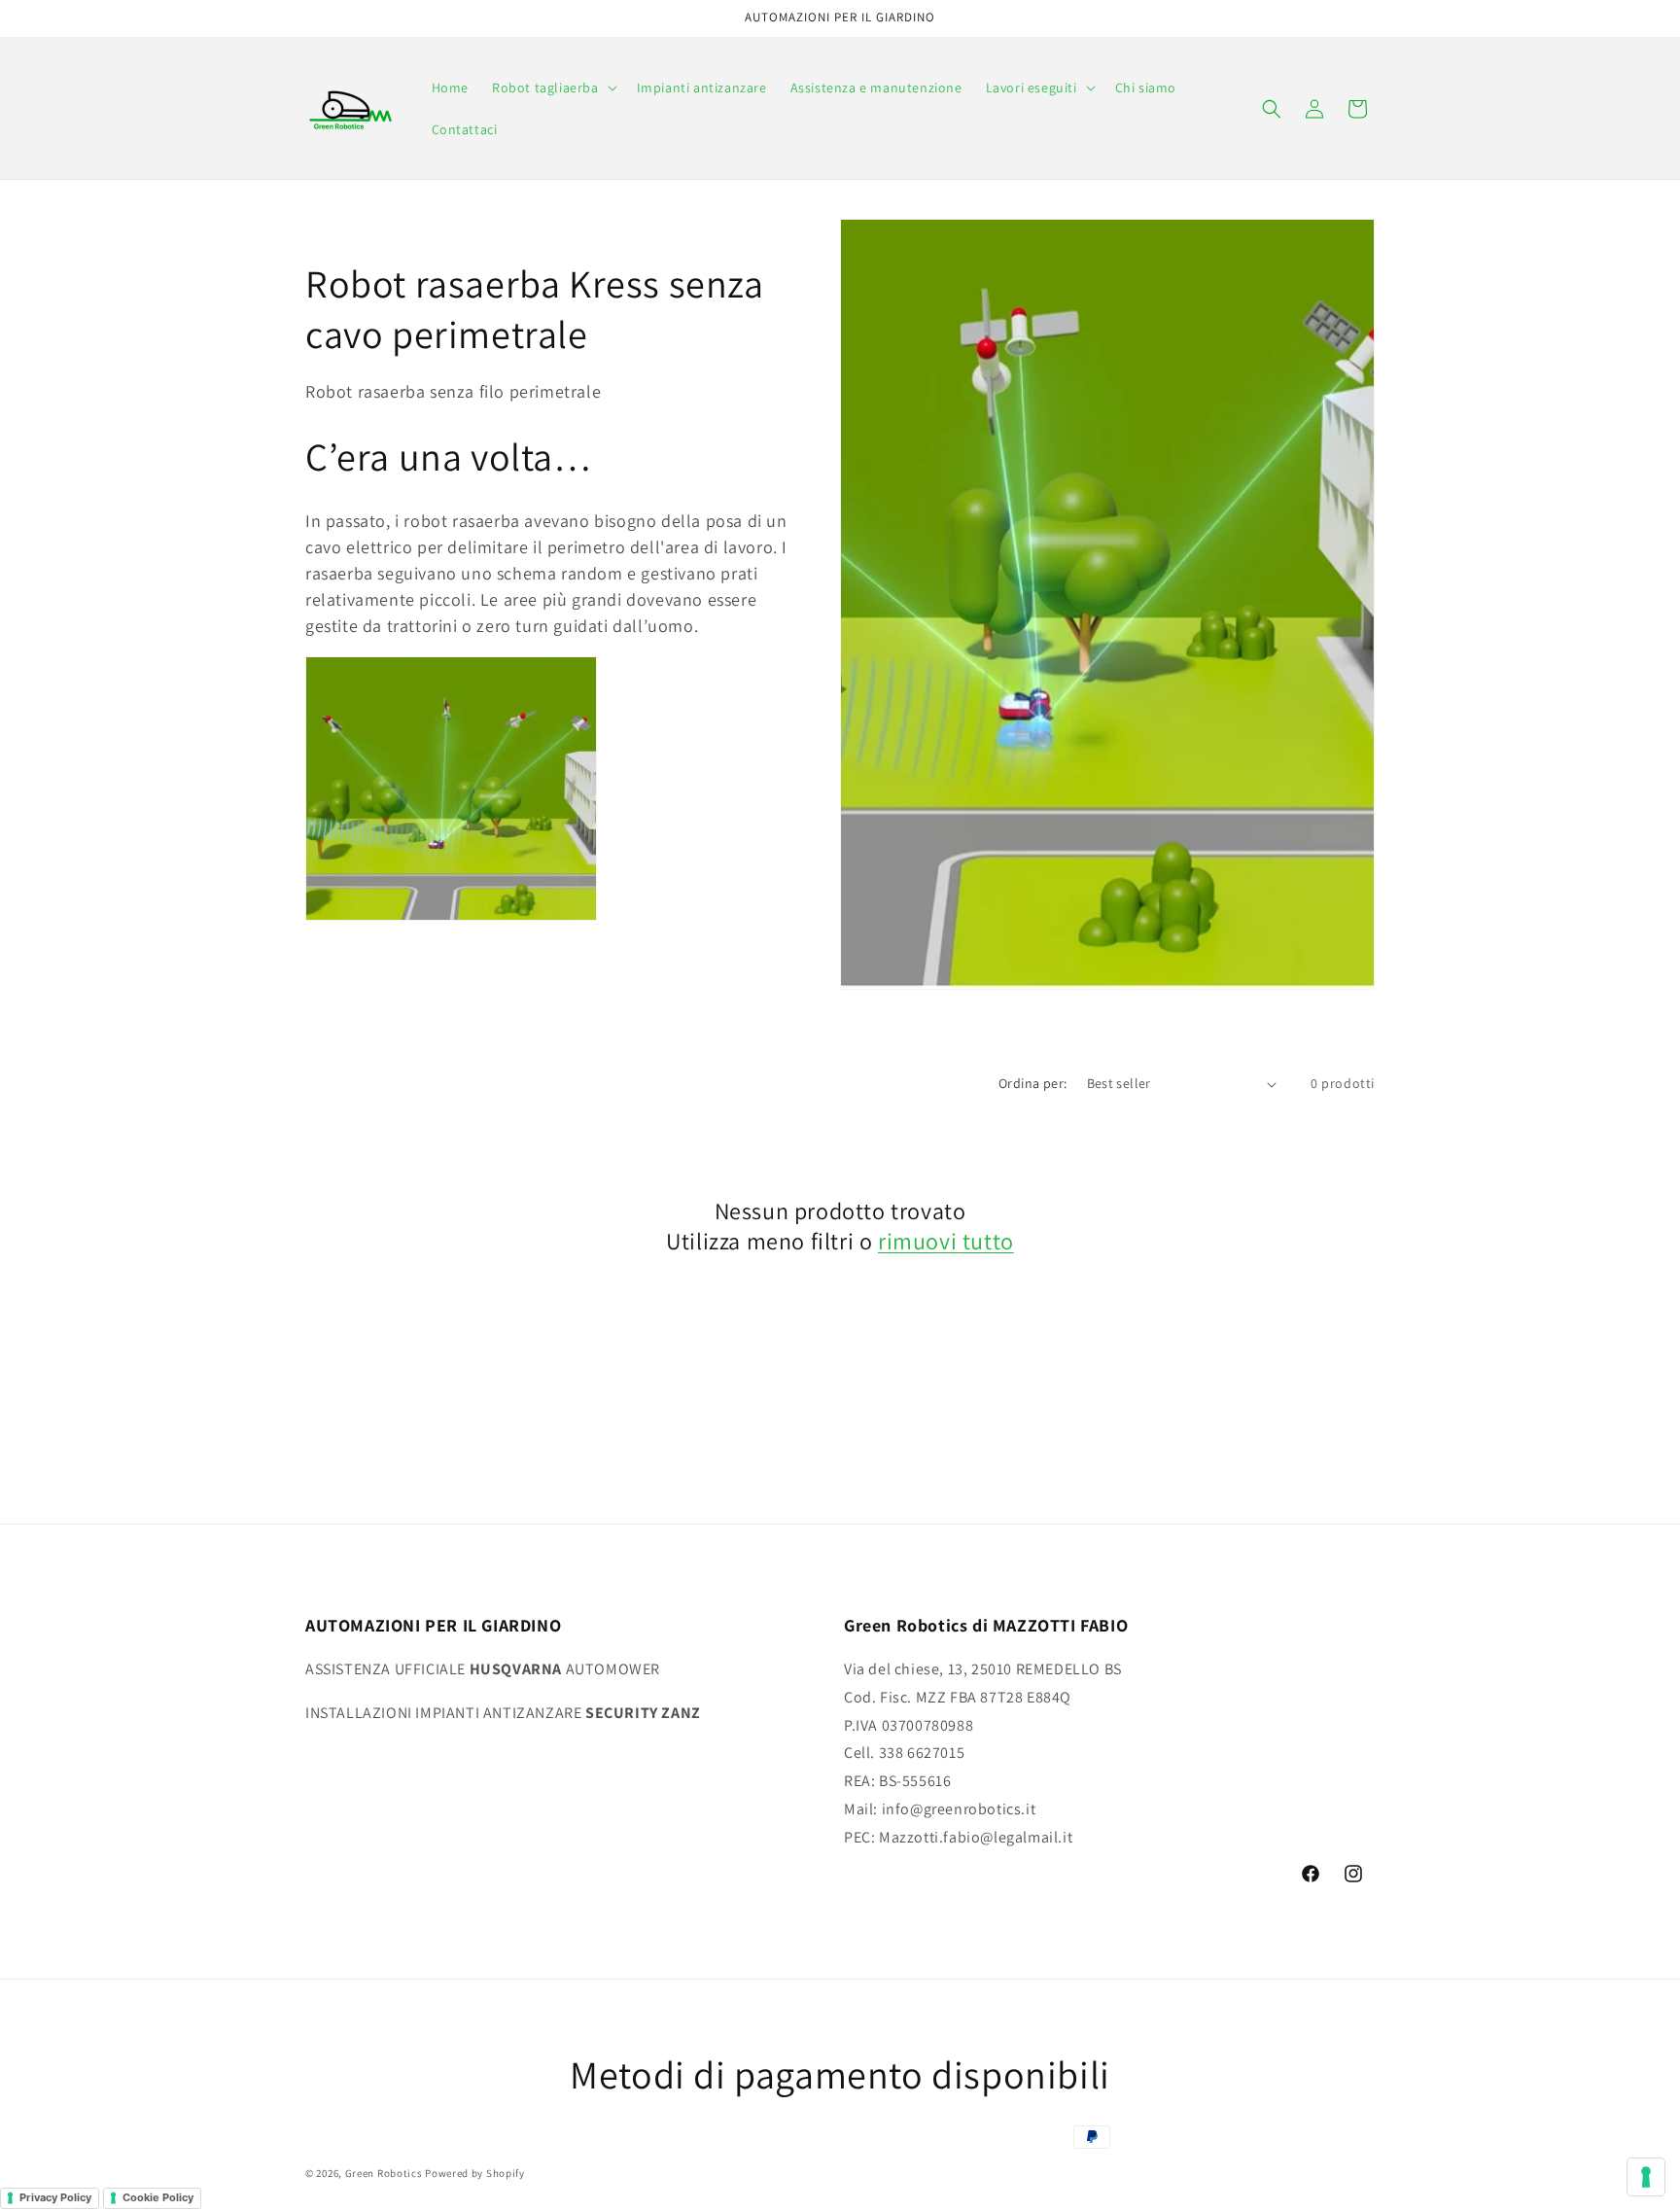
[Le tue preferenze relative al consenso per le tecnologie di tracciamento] (1646, 2177)
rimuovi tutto (946, 1241)
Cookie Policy (158, 2197)
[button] (553, 88)
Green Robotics (384, 2173)
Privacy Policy (55, 2197)
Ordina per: (1032, 1083)
